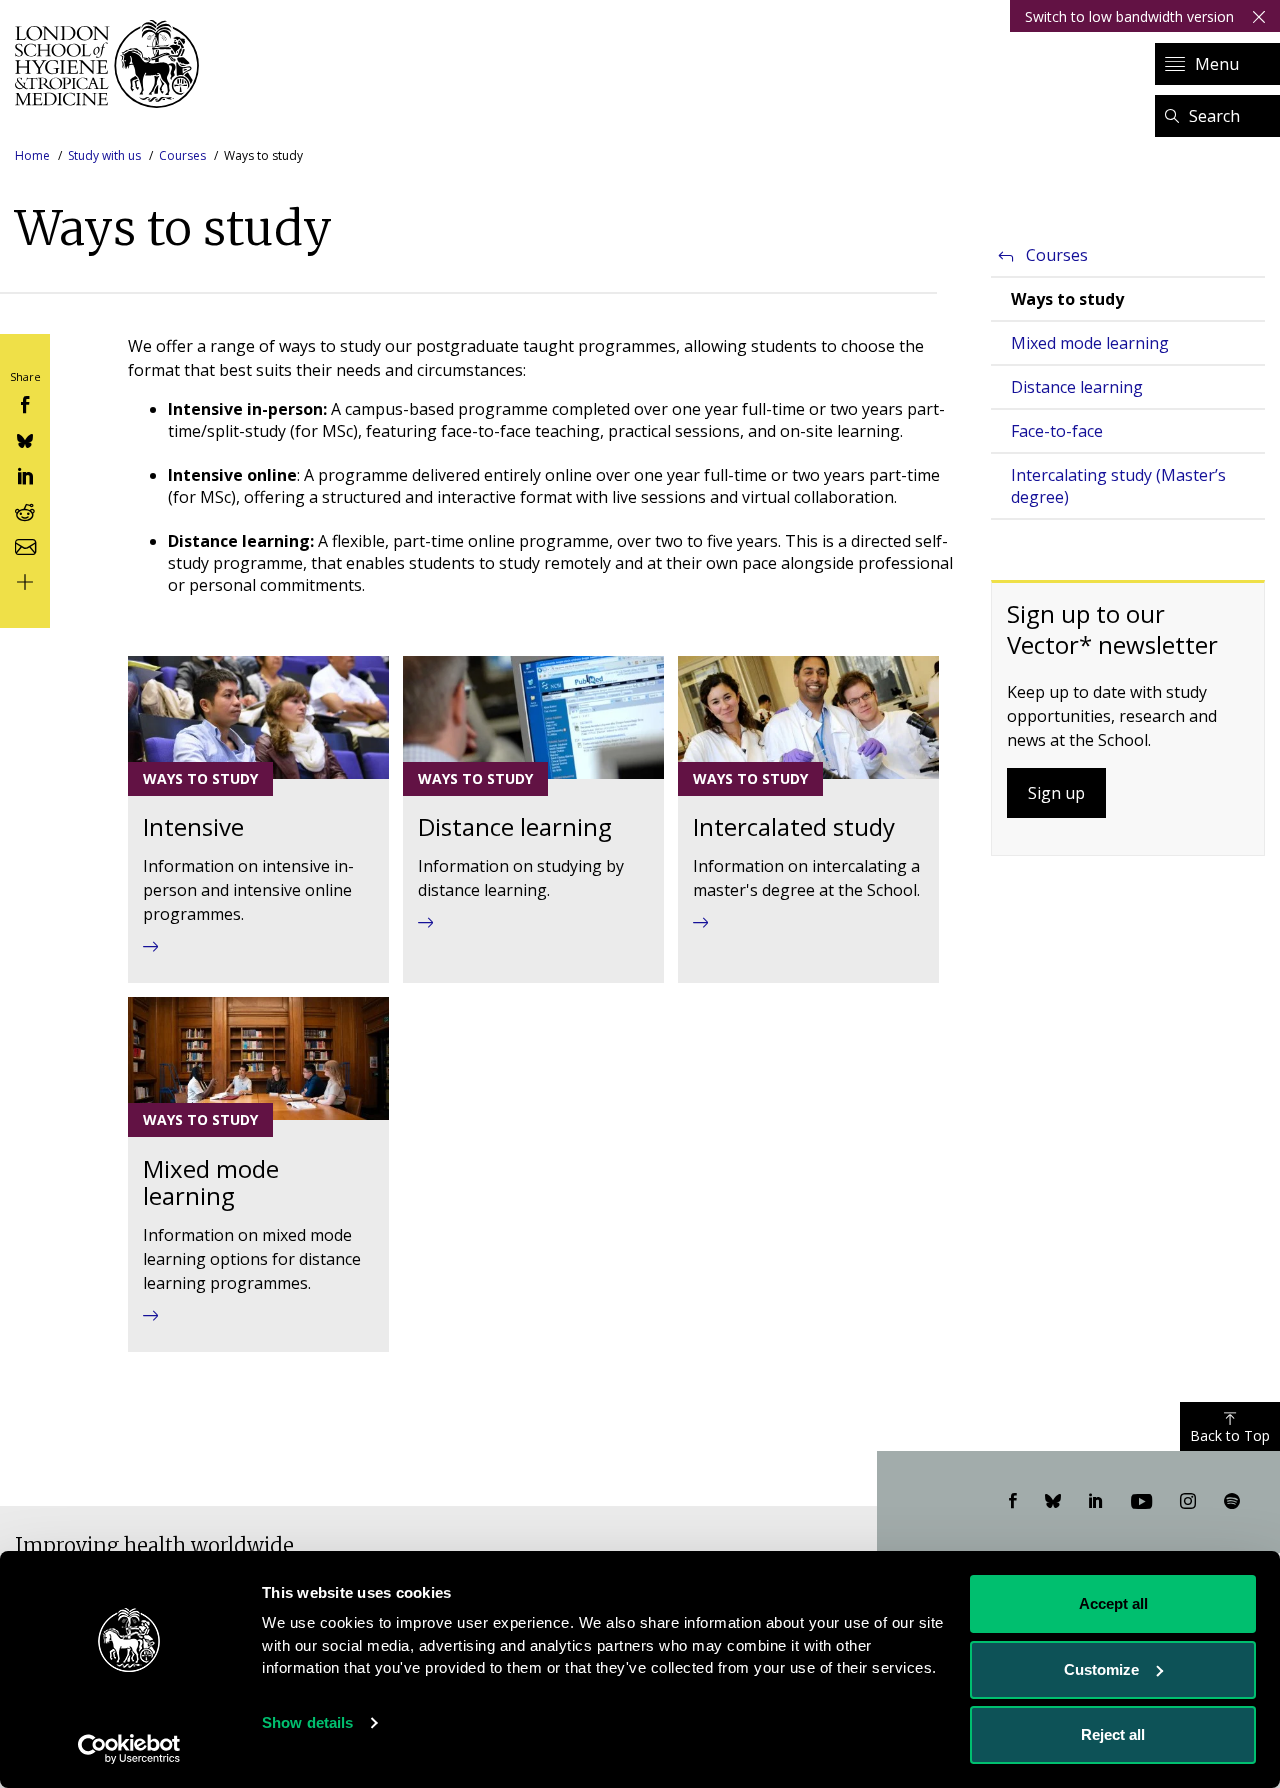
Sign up (1056, 793)
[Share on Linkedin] (25, 474)
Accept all (1113, 1603)
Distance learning (1077, 387)
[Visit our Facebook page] (1013, 1502)
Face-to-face (1057, 431)
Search (1214, 116)
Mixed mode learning (1090, 343)
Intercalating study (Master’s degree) (1118, 486)
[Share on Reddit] (25, 509)
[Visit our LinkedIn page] (1096, 1502)
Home (32, 155)
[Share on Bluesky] (25, 438)
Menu (1217, 64)
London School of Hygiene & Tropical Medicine (112, 64)
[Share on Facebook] (25, 403)
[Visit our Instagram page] (1188, 1502)
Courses (182, 155)
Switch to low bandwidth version (1129, 16)
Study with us (104, 155)
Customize (1101, 1669)
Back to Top (1230, 1435)
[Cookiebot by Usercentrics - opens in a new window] (129, 1749)
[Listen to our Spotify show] (1232, 1502)
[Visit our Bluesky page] (1053, 1502)
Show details (307, 1722)
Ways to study (1067, 299)
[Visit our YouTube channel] (1141, 1502)
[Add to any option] (25, 580)
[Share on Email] (25, 544)
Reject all (1113, 1734)
